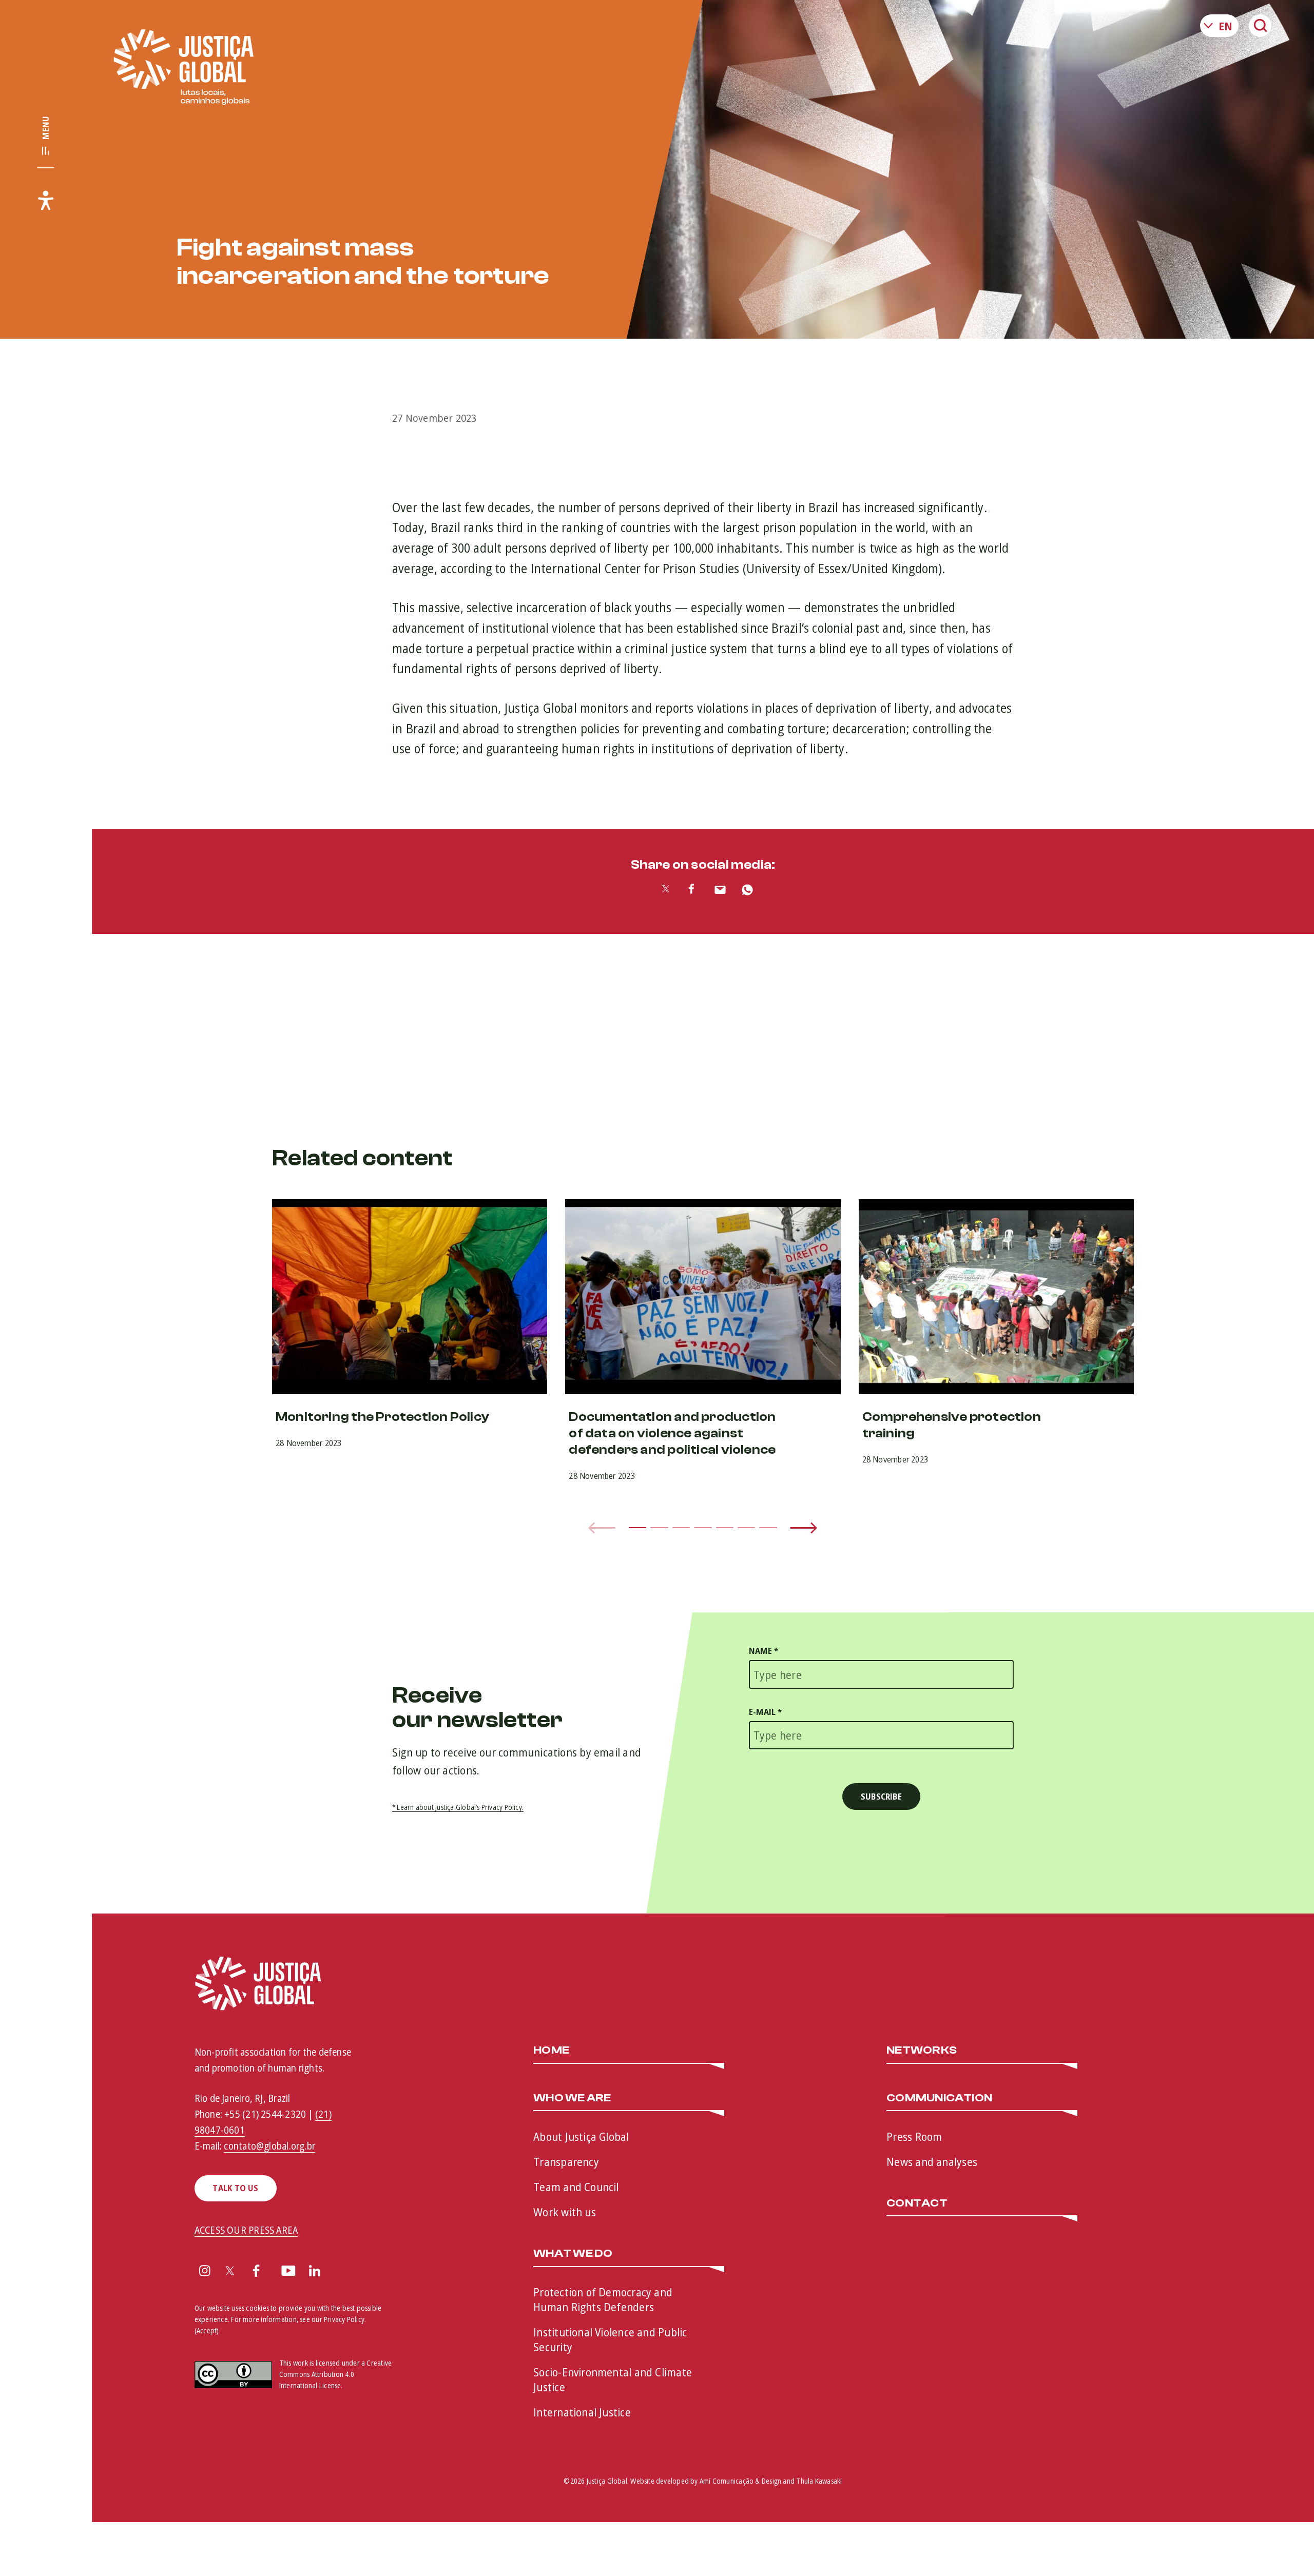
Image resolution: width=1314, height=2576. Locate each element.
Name (764, 1651)
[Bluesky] (342, 2272)
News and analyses (932, 2161)
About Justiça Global (581, 2136)
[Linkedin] (315, 2272)
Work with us (565, 2212)
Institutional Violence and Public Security (610, 2339)
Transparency (566, 2161)
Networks (922, 2051)
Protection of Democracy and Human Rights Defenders (603, 2299)
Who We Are (572, 2098)
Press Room (914, 2136)
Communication (939, 2098)
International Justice (582, 2412)
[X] (230, 2272)
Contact (917, 2203)
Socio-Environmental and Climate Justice (613, 2379)
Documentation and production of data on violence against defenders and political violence (672, 1433)
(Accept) (207, 2330)
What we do (573, 2254)
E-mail (766, 1712)
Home (551, 2051)
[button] (637, 1528)
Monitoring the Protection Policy (382, 1417)
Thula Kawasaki (819, 2481)
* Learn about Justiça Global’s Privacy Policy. (458, 1807)
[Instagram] (205, 2272)
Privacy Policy (344, 2319)
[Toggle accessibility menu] (46, 200)
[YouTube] (288, 2272)
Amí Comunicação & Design (740, 2481)
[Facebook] (256, 2272)
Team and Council (576, 2187)
